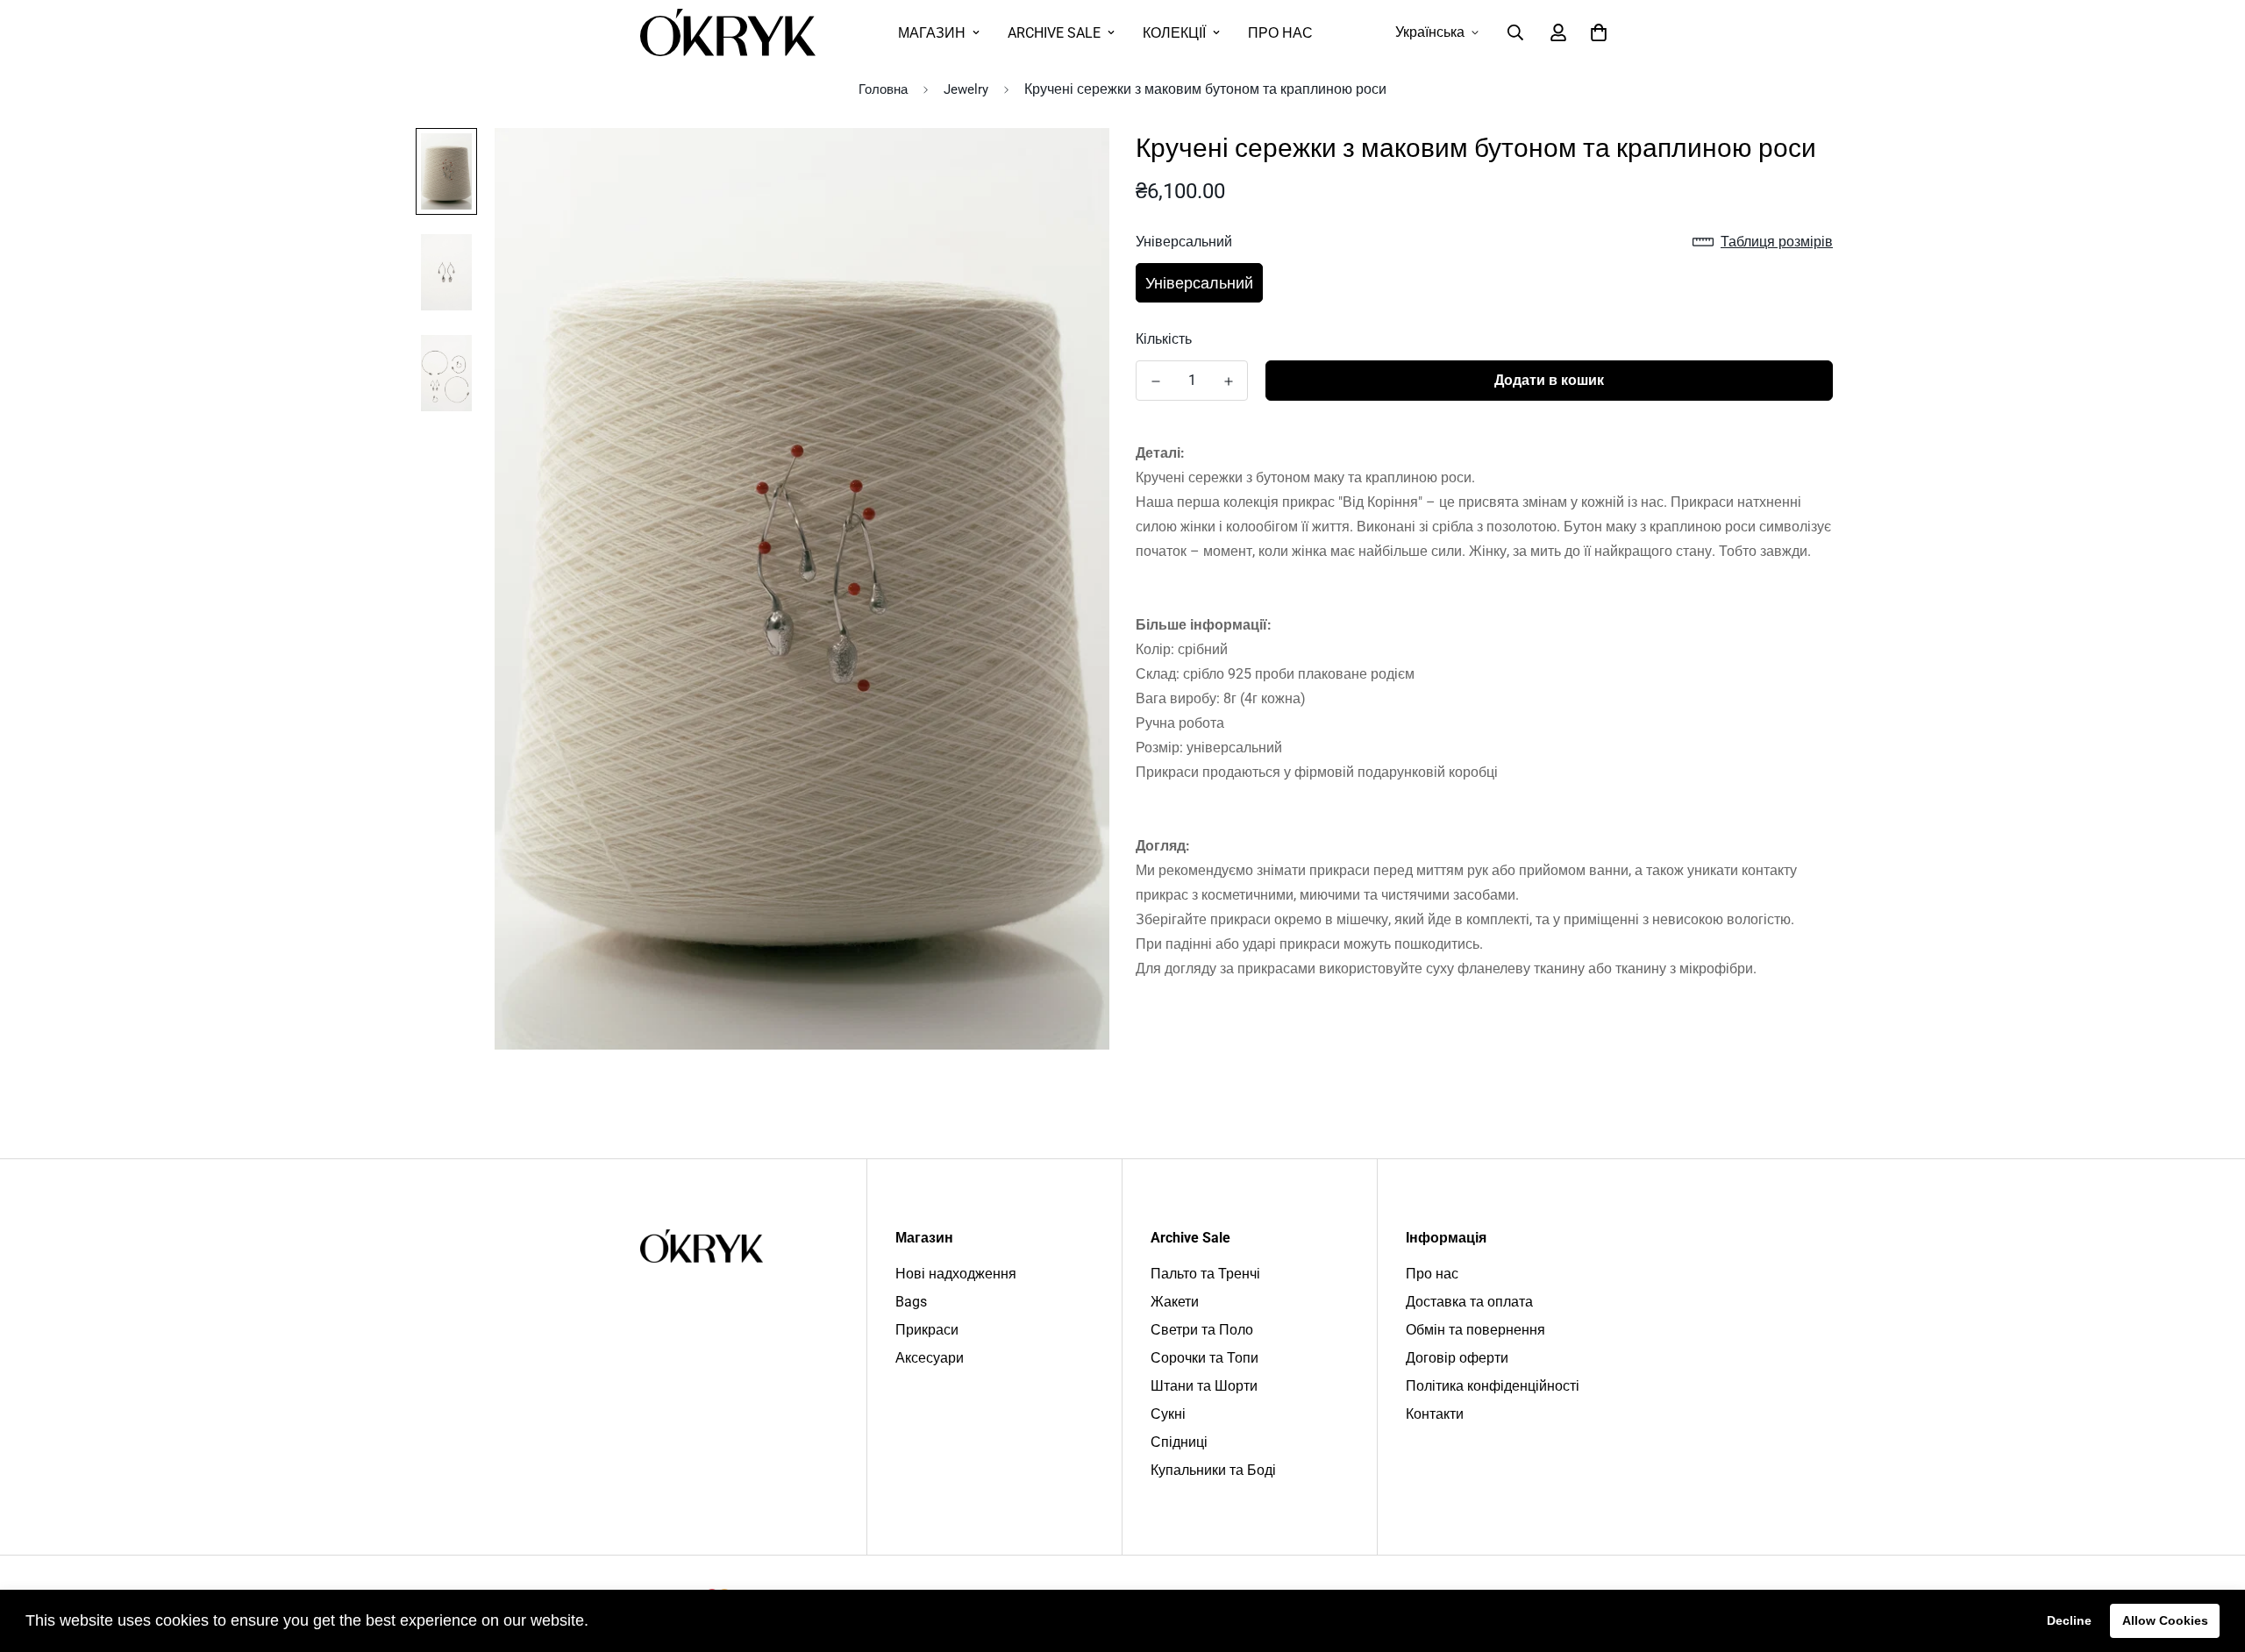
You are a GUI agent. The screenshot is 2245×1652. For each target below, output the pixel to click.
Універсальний (1199, 283)
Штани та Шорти (1204, 1386)
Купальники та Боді (1213, 1470)
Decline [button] (2069, 1620)
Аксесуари (930, 1358)
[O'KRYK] (728, 32)
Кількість (1164, 339)
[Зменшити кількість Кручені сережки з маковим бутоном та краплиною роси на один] (1155, 381)
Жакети (1175, 1302)
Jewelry (966, 89)
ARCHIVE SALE (1054, 33)
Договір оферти (1457, 1358)
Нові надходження (956, 1274)
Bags (911, 1302)
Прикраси (927, 1330)
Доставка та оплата (1469, 1302)
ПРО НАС (1280, 33)
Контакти (1435, 1414)
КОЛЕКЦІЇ (1174, 33)
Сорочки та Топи (1204, 1358)
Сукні (1168, 1414)
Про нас (1432, 1274)
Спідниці (1179, 1442)
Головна (883, 89)
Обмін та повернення (1475, 1330)
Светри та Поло (1202, 1330)
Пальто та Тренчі (1205, 1274)
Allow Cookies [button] (2165, 1620)
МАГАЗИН (932, 33)
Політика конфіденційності (1493, 1386)
